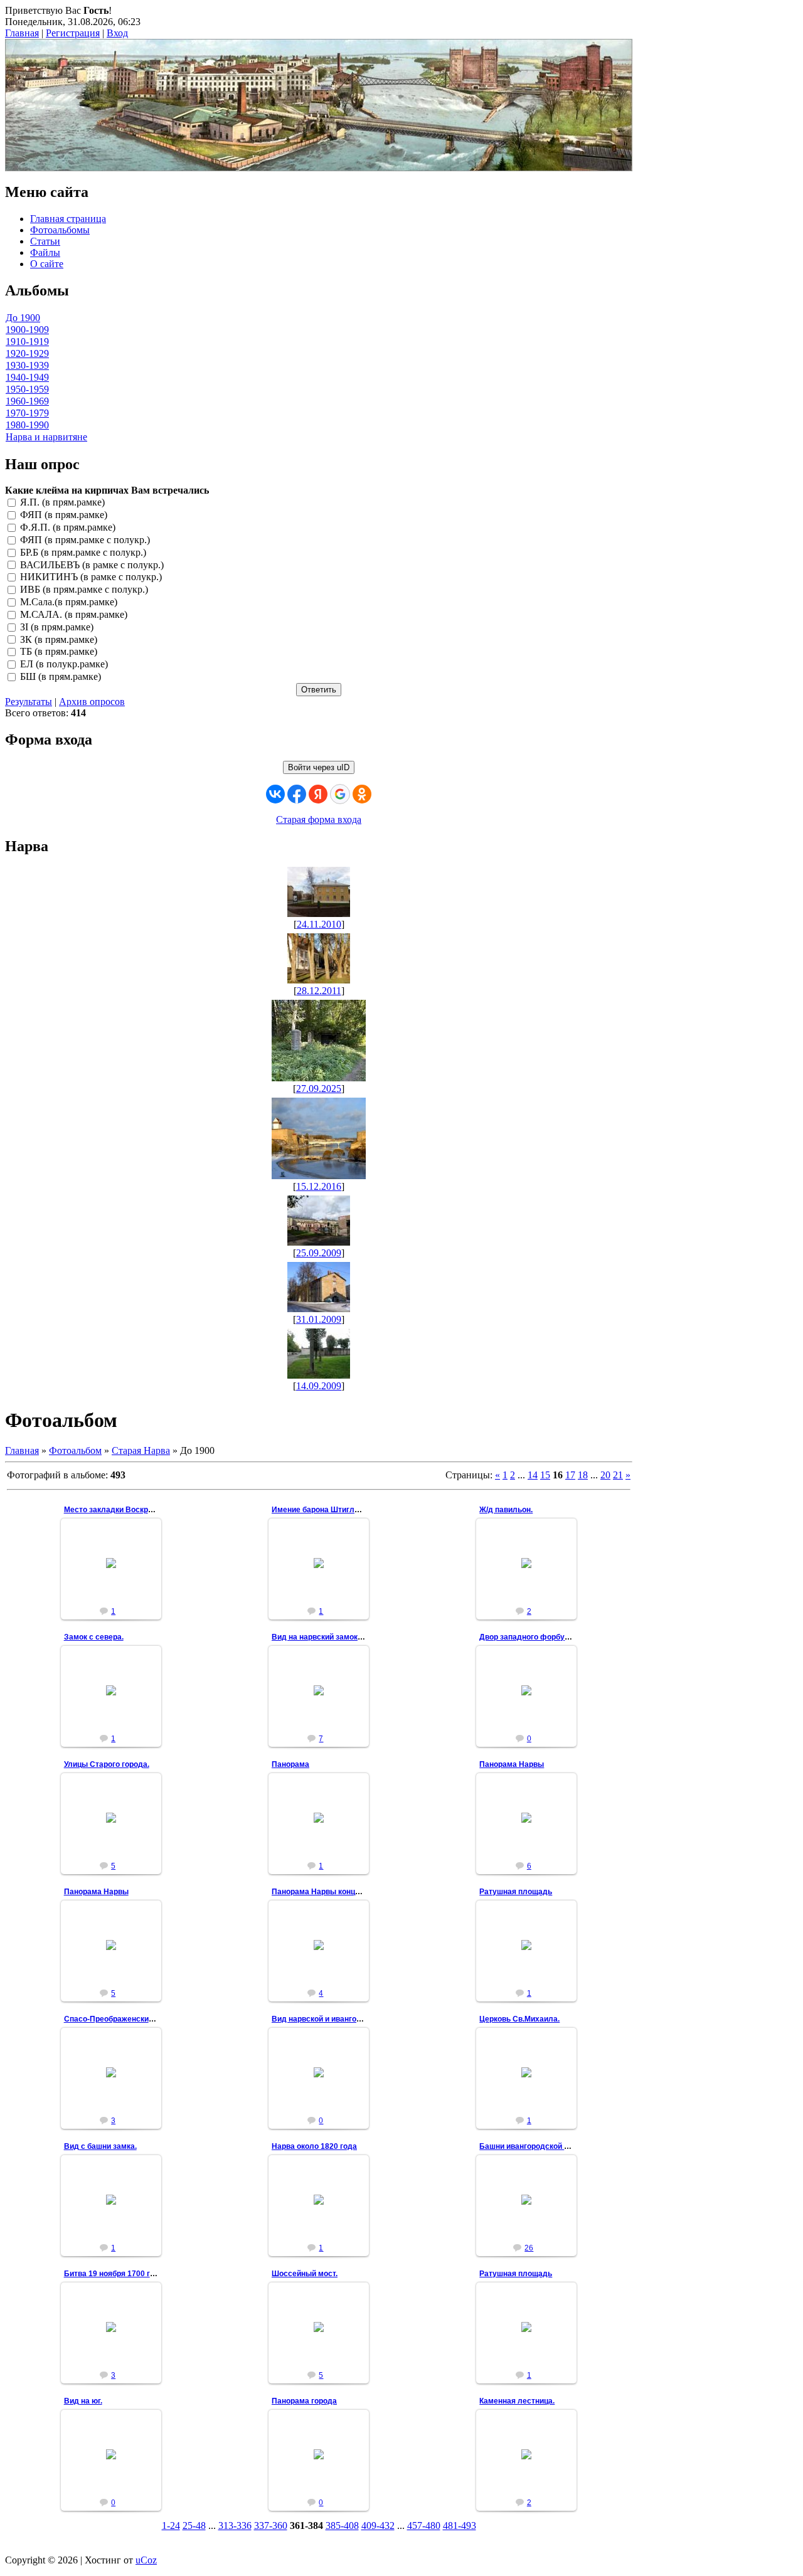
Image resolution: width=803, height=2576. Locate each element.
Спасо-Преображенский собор (120, 2019)
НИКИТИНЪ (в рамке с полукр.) (91, 577)
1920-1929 (27, 353)
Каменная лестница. (517, 2401)
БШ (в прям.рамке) (61, 676)
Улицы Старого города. (107, 1764)
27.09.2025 (319, 1089)
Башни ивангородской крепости (539, 2146)
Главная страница (68, 219)
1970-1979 (27, 413)
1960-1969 (27, 401)
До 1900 (23, 318)
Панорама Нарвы (512, 1764)
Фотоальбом (75, 1450)
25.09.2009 (319, 1253)
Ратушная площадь (516, 1892)
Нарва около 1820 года (314, 2146)
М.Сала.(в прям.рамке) (69, 602)
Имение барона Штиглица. (321, 1510)
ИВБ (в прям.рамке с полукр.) (84, 590)
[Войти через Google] (340, 794)
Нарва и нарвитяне (46, 437)
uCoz (146, 2560)
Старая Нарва (141, 1450)
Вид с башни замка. (100, 2146)
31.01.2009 (319, 1319)
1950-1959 (27, 389)
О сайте (47, 264)
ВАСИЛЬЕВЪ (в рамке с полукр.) (92, 565)
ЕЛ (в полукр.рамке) (64, 665)
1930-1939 (27, 365)
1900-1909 (27, 330)
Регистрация (73, 33)
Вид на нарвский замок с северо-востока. (349, 1637)
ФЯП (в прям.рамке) (64, 515)
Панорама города (304, 2401)
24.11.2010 (319, 924)
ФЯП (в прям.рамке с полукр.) (85, 540)
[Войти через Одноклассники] (362, 794)
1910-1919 (27, 342)
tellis (532, 1828)
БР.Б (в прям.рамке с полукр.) (83, 552)
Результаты (29, 702)
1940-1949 (27, 377)
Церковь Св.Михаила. (519, 2019)
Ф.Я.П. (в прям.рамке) (68, 527)
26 (529, 2248)
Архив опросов (92, 702)
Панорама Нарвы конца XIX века (332, 1892)
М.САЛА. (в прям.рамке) (74, 614)
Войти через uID (319, 767)
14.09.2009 (319, 1386)
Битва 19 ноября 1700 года (114, 2274)
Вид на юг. (83, 2401)
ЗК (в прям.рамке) (59, 639)
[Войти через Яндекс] (318, 794)
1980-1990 (27, 425)
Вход (117, 33)
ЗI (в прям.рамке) (57, 627)
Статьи (45, 241)
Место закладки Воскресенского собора (139, 1510)
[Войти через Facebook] (297, 794)
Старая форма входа (319, 819)
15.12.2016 (319, 1186)
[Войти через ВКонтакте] (275, 794)
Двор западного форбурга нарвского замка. (561, 1637)
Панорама (290, 1764)
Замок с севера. (94, 1637)
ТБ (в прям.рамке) (59, 652)
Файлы (45, 252)
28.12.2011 (319, 991)
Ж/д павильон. (506, 1510)
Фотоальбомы (60, 230)
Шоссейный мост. (305, 2274)
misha (116, 1600)
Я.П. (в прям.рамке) (62, 503)
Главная (22, 33)
